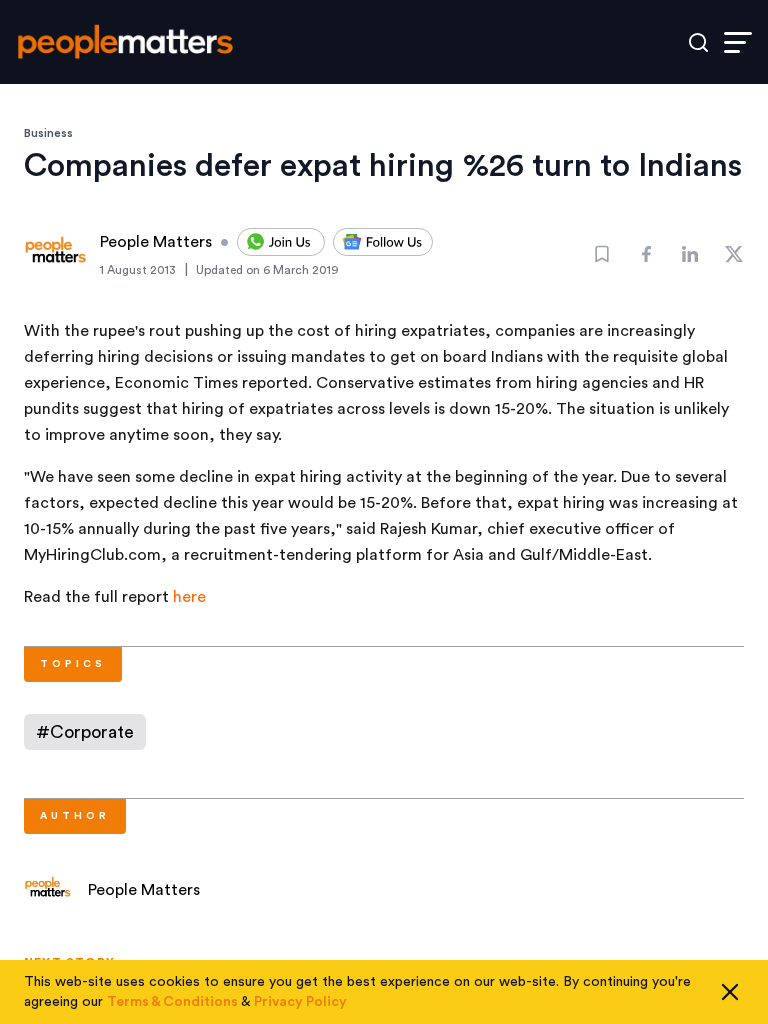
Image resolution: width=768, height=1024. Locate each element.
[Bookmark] (602, 254)
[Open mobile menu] (738, 42)
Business (48, 133)
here (189, 597)
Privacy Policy (300, 1002)
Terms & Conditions (172, 1002)
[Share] (646, 254)
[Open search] (698, 42)
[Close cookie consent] (730, 992)
